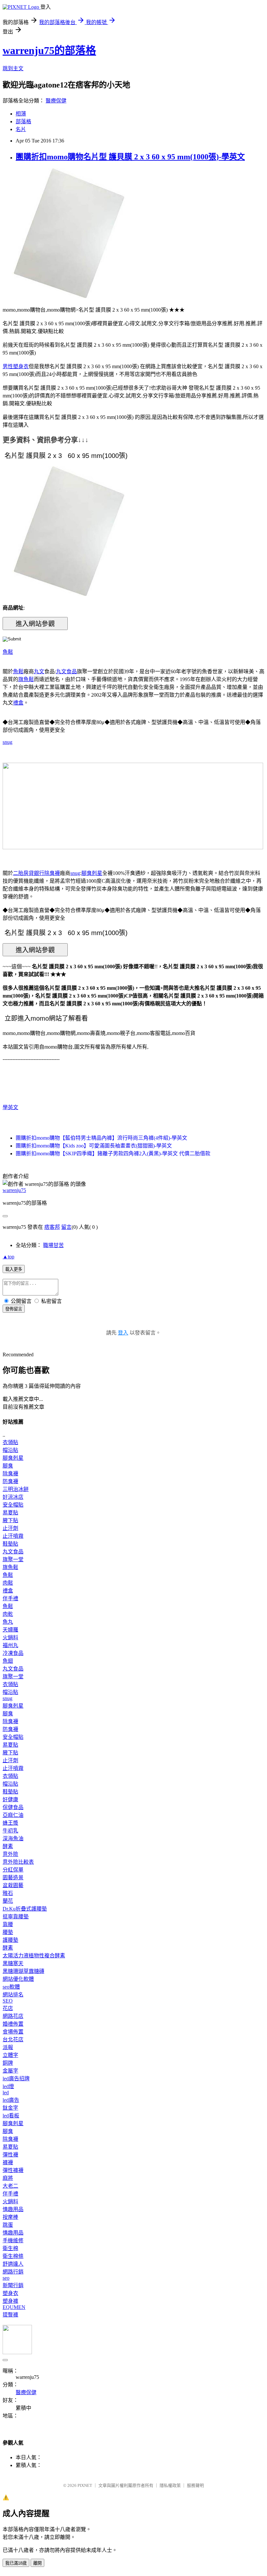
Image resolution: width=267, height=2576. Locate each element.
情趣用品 (13, 2209)
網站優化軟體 (18, 1979)
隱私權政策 (170, 2485)
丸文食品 (66, 671)
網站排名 (13, 1995)
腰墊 (8, 1932)
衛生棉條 (13, 2256)
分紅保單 (13, 1870)
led (6, 2093)
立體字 (10, 2055)
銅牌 (8, 2063)
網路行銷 (13, 2272)
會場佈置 (13, 2032)
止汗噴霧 (13, 1536)
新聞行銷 (13, 2285)
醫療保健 (56, 101)
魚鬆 (8, 652)
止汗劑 (10, 1528)
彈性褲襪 (13, 2170)
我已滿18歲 (16, 2563)
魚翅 (8, 1661)
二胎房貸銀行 (29, 873)
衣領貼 (10, 1442)
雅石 (8, 1893)
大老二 (10, 2186)
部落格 (23, 121)
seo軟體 (11, 1987)
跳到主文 (13, 68)
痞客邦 (52, 1227)
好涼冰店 (13, 1497)
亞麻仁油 (13, 1815)
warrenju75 (14, 1190)
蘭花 (8, 1901)
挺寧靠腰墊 (16, 1917)
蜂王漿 (10, 1823)
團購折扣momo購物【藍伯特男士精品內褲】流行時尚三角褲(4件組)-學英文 (101, 1138)
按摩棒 (10, 2217)
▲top (8, 1257)
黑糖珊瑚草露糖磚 (23, 1971)
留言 (66, 1227)
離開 (37, 2563)
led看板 (11, 2116)
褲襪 (8, 2162)
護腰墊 (10, 1940)
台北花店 (13, 2039)
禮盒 (18, 703)
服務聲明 (195, 2485)
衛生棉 (10, 2248)
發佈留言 (14, 1309)
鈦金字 (10, 2108)
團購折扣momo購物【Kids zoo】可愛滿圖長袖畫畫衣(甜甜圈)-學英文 (94, 1146)
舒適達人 (13, 2264)
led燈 (8, 2086)
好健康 (10, 1799)
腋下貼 (10, 1520)
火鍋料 (10, 1637)
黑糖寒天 (13, 1963)
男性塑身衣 (16, 366)
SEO (8, 2001)
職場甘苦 (53, 1245)
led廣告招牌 (16, 2079)
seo (6, 2278)
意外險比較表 (18, 1862)
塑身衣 (10, 2293)
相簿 (21, 114)
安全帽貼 (13, 1505)
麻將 (8, 2178)
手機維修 (13, 2241)
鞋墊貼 (10, 1544)
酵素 (8, 1846)
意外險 (10, 1854)
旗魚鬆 (26, 679)
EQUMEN (14, 2307)
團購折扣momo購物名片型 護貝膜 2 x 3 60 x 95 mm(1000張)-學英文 (130, 157)
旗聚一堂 (13, 1559)
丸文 (39, 671)
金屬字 (10, 2071)
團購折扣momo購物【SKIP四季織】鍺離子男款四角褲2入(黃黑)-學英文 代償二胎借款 (113, 1154)
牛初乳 (10, 1831)
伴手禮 (10, 1598)
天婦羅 (10, 1630)
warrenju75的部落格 (49, 50)
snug (7, 742)
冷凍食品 (13, 1653)
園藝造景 (13, 1878)
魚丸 (8, 1622)
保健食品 (13, 1807)
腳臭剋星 (92, 873)
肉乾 (8, 1614)
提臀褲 (10, 2315)
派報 (8, 2047)
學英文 (10, 1107)
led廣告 (11, 2100)
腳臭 (8, 1466)
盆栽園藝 (13, 1885)
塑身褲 (10, 2301)
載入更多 (14, 1269)
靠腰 (8, 1924)
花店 (8, 2008)
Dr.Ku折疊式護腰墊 (25, 1909)
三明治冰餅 (16, 1489)
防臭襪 (10, 1481)
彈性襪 (10, 2155)
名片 (21, 129)
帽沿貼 (10, 1450)
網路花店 (13, 2016)
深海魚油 (13, 1838)
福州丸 (10, 1645)
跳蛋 (8, 2225)
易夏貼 (10, 1513)
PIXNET (85, 2485)
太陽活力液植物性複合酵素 (34, 1956)
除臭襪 (52, 873)
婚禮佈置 (13, 2024)
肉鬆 (8, 1583)
